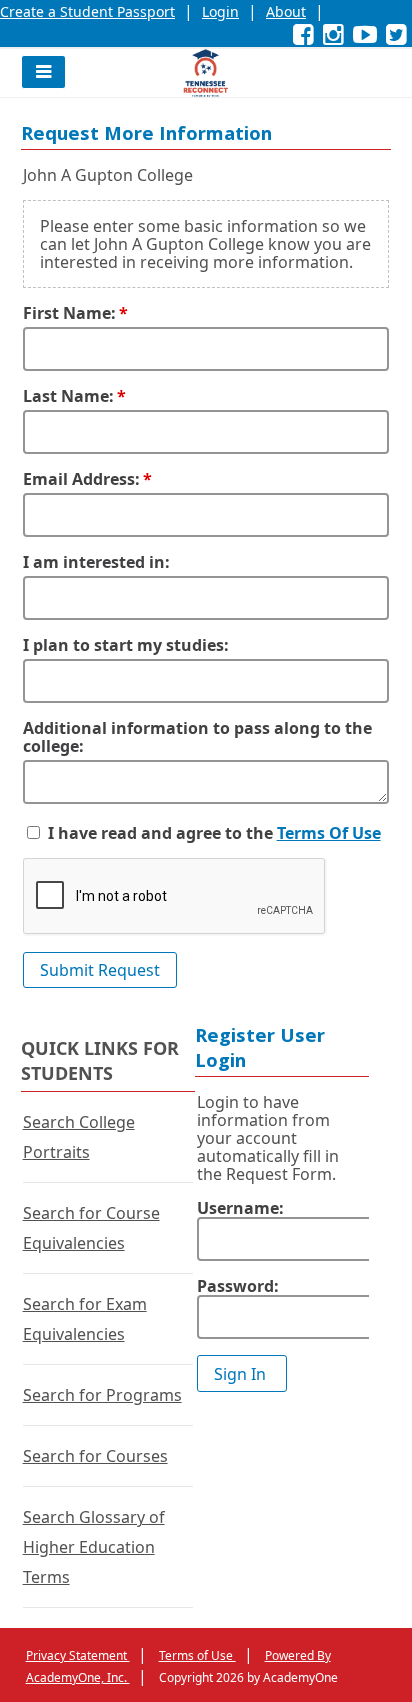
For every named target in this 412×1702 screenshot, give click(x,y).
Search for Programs (102, 1395)
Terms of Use (197, 1655)
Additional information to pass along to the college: (197, 737)
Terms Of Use (329, 833)
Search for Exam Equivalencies (85, 1319)
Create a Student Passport (87, 11)
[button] (43, 72)
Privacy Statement (78, 1655)
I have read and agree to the (160, 833)
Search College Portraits (79, 1137)
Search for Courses (95, 1456)
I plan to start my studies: (126, 645)
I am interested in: (96, 562)
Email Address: (81, 479)
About (286, 11)
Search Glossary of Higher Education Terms (94, 1547)
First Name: (69, 313)
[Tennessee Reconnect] (205, 73)
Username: (240, 1208)
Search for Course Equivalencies (91, 1228)
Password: (238, 1286)
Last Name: (68, 396)
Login (220, 11)
